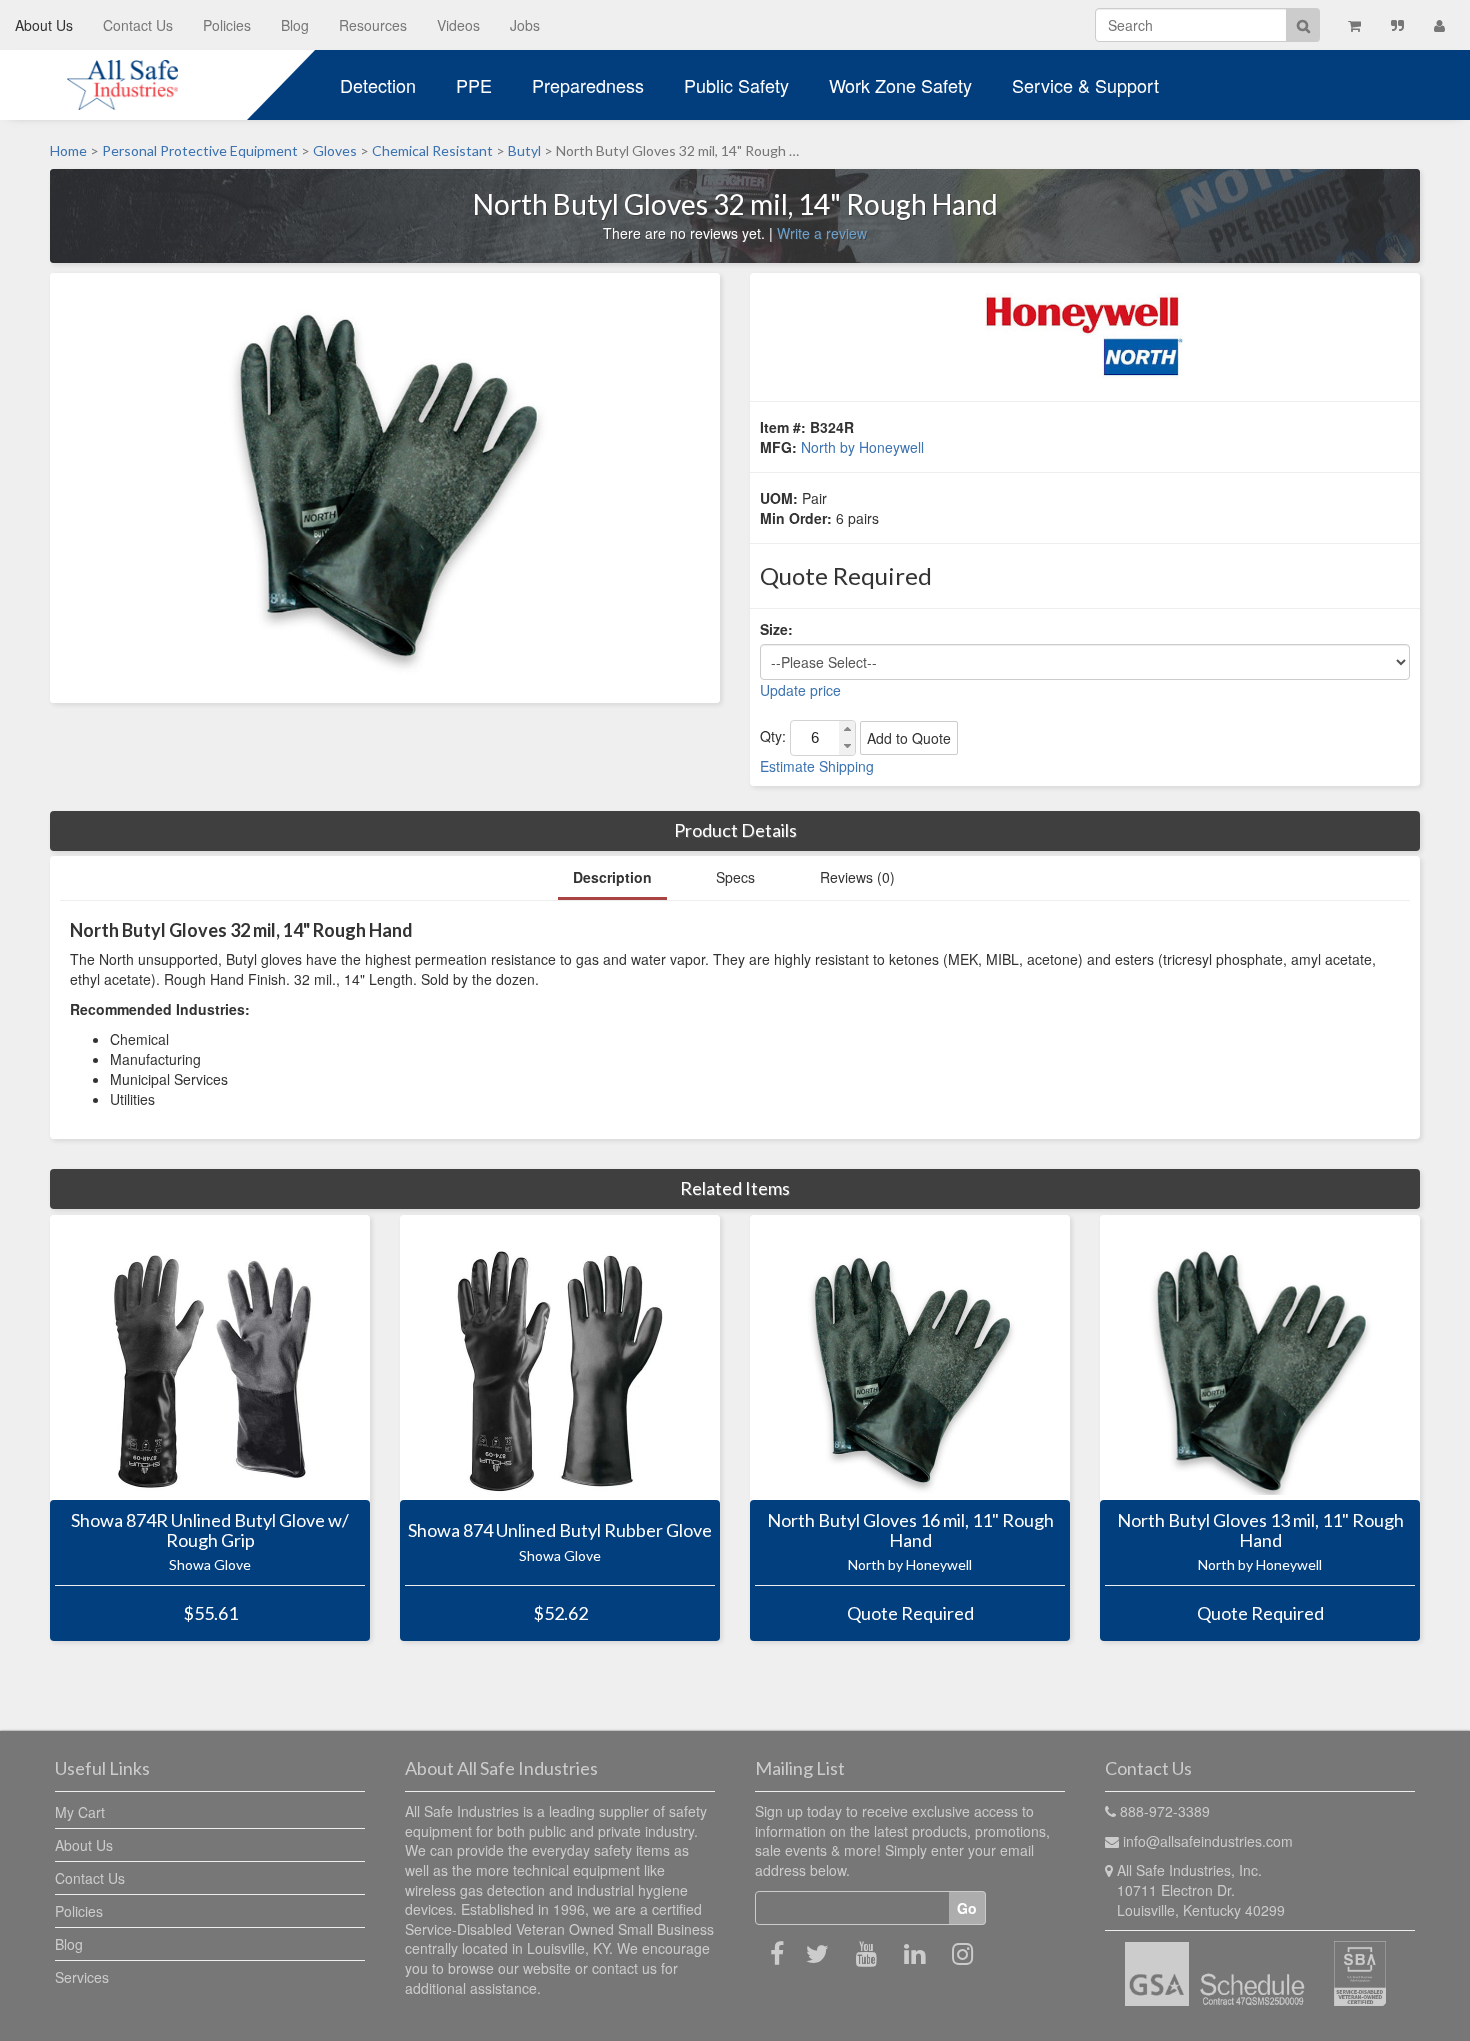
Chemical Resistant (432, 150)
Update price (800, 690)
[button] (847, 729)
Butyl (524, 150)
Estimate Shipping (817, 766)
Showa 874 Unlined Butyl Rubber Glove (560, 1530)
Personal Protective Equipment (200, 150)
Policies (227, 25)
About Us (44, 25)
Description (612, 877)
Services (82, 1977)
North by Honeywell (862, 447)
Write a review (822, 233)
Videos (458, 25)
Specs (735, 877)
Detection (378, 85)
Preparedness (588, 85)
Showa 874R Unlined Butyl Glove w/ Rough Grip (210, 1530)
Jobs (525, 25)
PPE (474, 85)
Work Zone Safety (900, 85)
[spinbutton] (815, 738)
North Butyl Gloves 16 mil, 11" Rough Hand (910, 1530)
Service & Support (1085, 85)
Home (68, 150)
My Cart (80, 1812)
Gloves (335, 150)
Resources (373, 25)
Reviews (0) (857, 877)
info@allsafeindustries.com (1208, 1841)
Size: (776, 629)
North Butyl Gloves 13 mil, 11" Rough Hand (1260, 1530)
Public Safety (736, 85)
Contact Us (138, 25)
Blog (295, 25)
